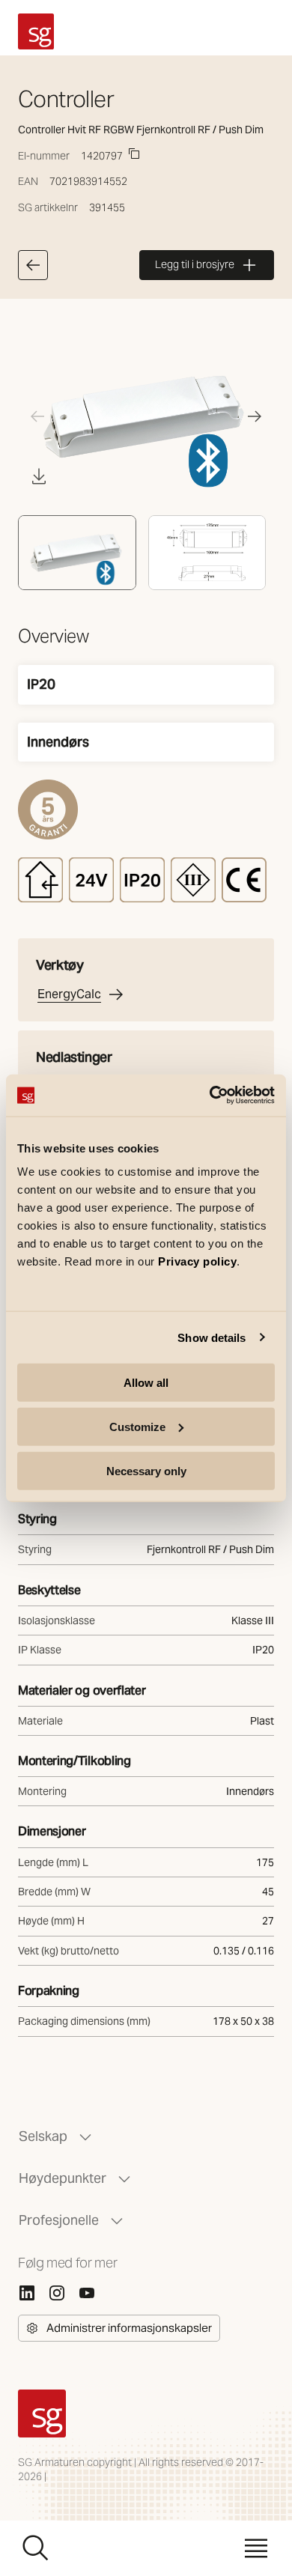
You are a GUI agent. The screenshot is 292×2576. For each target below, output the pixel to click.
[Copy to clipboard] (134, 154)
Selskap (43, 2136)
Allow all (146, 1383)
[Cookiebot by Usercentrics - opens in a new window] (210, 1096)
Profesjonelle (59, 2220)
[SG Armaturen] (36, 31)
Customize (137, 1426)
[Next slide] (255, 416)
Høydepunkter (63, 2178)
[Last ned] (39, 476)
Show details (212, 1337)
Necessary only (146, 1470)
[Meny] (256, 2548)
